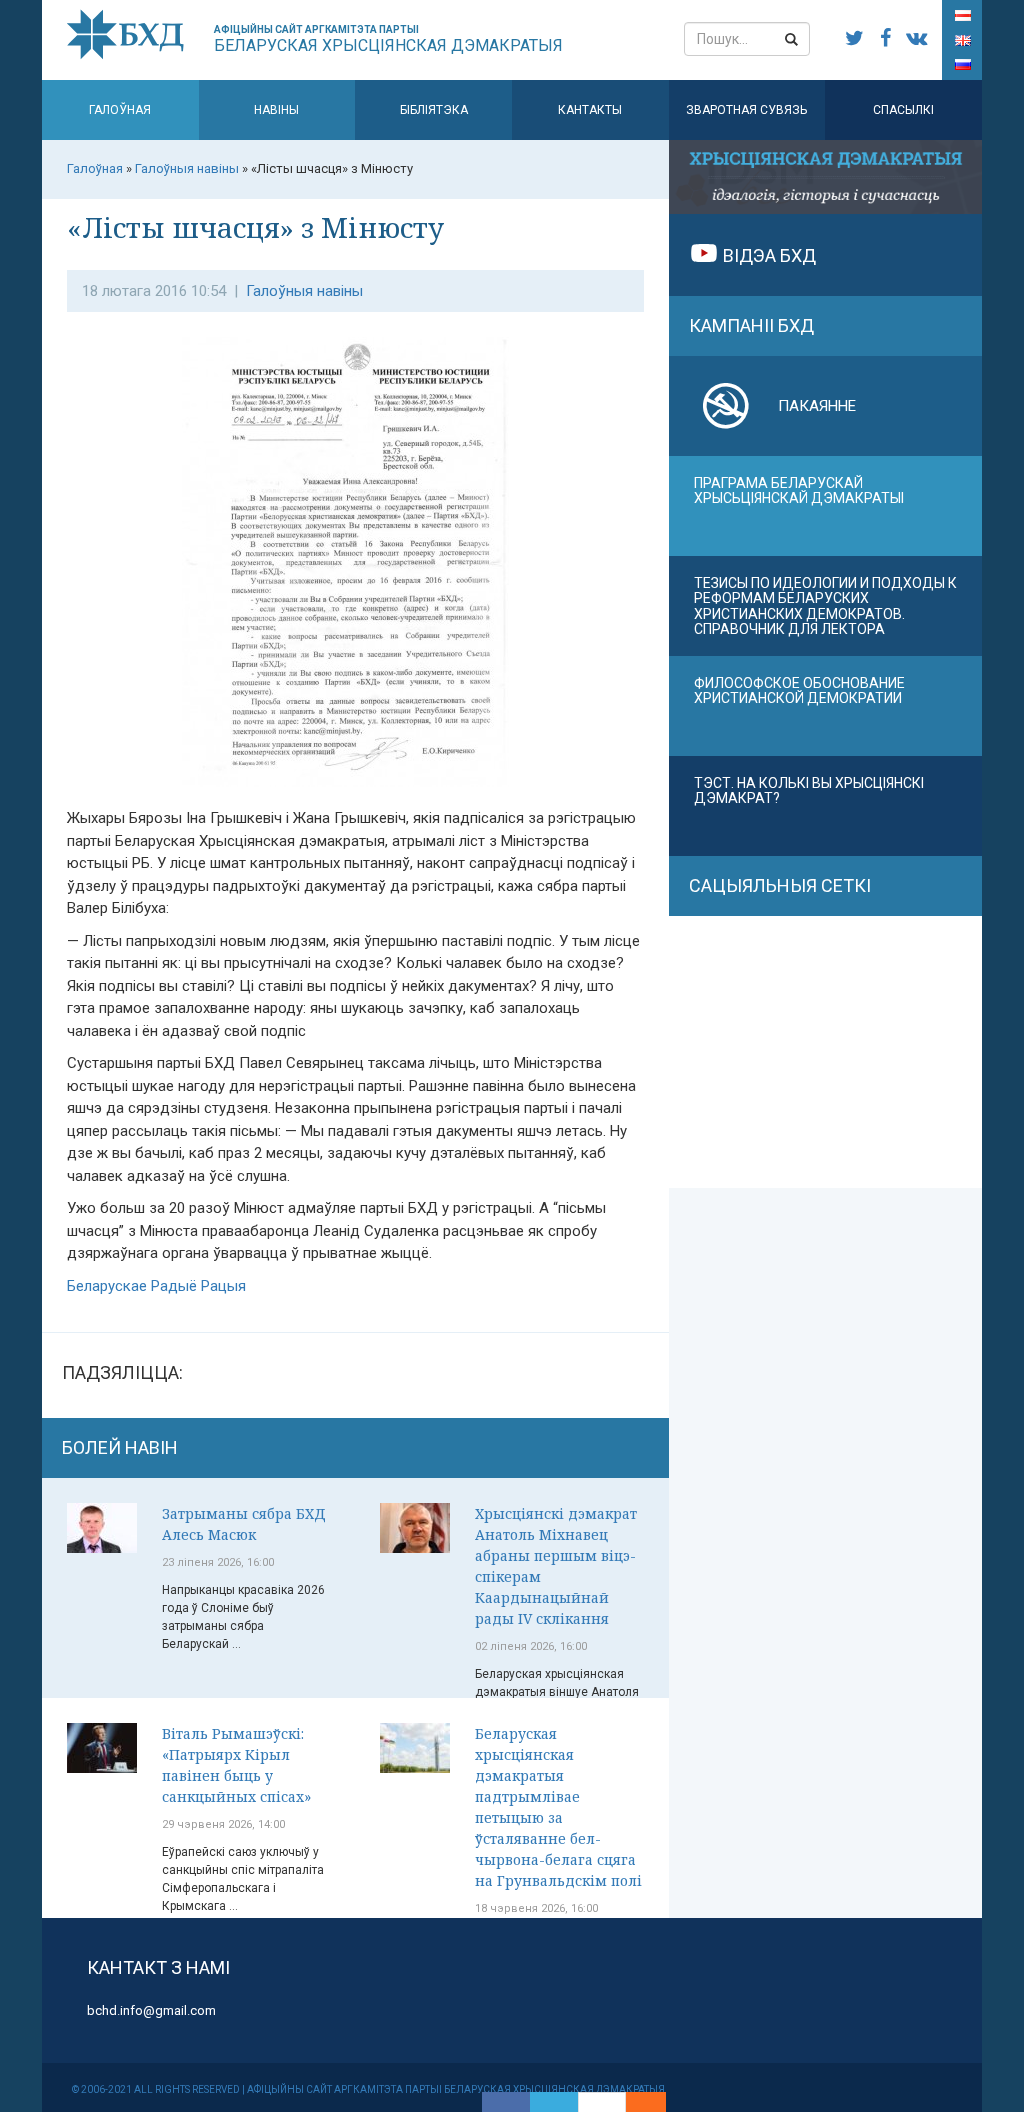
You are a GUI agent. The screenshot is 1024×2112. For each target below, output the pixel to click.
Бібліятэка (434, 110)
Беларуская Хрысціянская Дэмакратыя (388, 39)
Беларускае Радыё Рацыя (156, 1286)
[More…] (636, 2102)
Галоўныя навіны (304, 291)
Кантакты (590, 110)
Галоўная (120, 110)
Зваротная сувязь (746, 110)
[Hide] (656, 2102)
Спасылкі (903, 110)
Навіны (276, 110)
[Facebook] (506, 2102)
